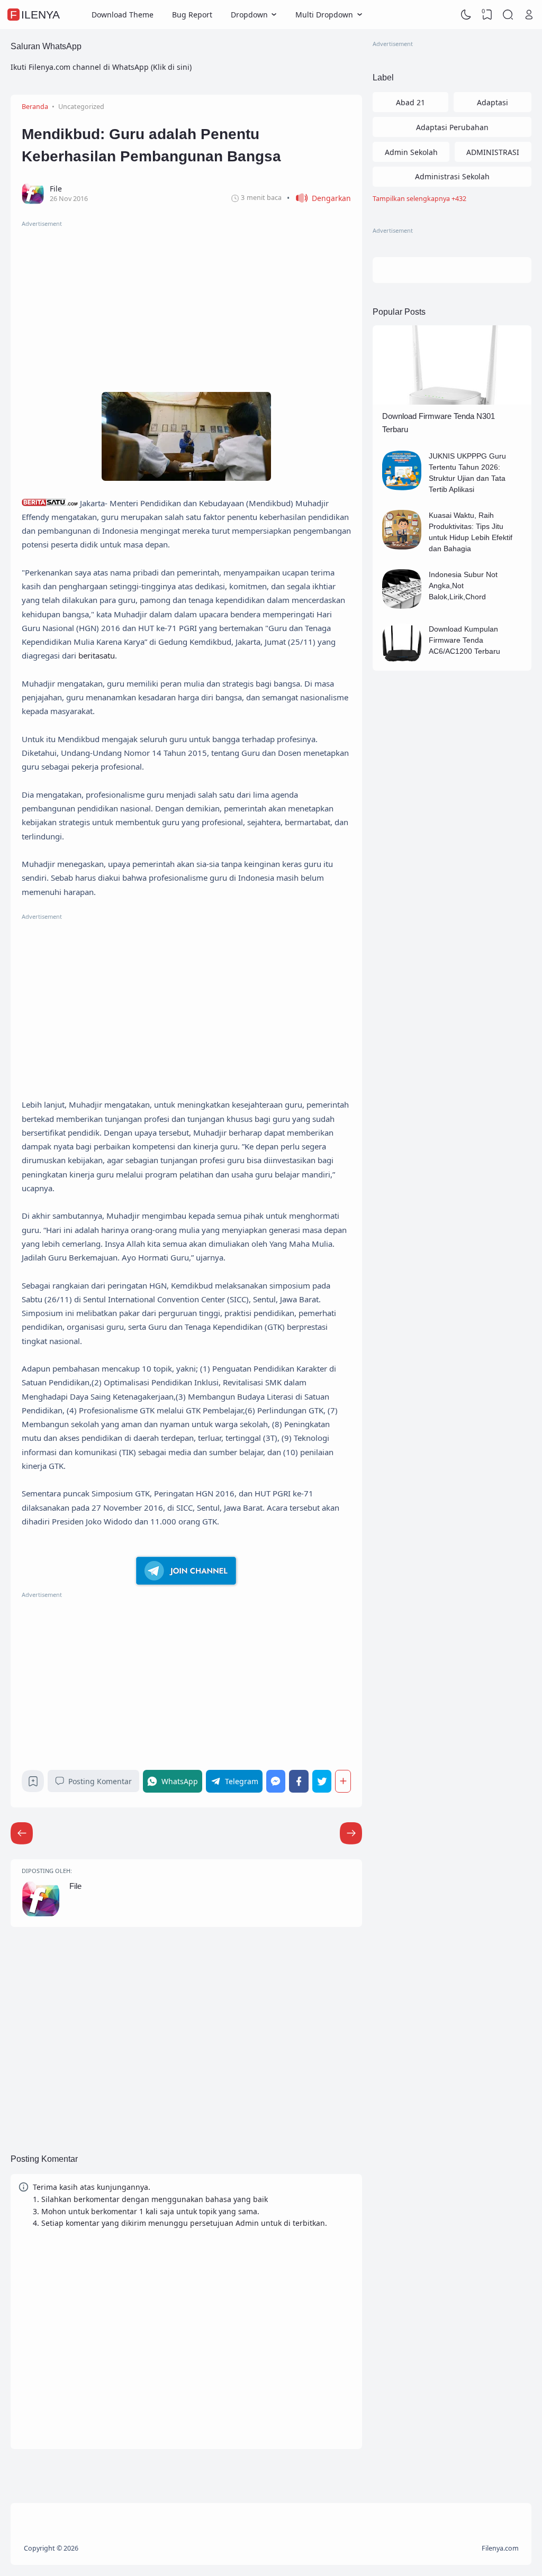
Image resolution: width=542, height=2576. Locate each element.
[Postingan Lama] (22, 1833)
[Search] (508, 15)
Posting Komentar (100, 1781)
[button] (319, 198)
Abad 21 (410, 102)
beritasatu (97, 655)
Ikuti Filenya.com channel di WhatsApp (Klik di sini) (101, 67)
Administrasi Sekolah (452, 176)
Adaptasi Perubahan (452, 127)
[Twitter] (322, 1781)
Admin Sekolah (411, 152)
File (75, 1886)
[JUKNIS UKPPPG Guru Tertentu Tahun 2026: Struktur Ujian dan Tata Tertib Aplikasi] (402, 487)
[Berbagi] (343, 1781)
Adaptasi (493, 102)
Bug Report (192, 15)
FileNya (35, 15)
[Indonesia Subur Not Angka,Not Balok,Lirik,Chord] (402, 606)
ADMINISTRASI (493, 152)
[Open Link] (529, 15)
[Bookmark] (33, 1784)
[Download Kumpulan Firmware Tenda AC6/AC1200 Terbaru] (402, 660)
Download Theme (123, 15)
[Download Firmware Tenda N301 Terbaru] (452, 402)
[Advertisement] (186, 303)
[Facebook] (299, 1781)
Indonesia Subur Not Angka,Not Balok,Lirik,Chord (463, 586)
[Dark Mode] (466, 15)
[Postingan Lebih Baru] (351, 1833)
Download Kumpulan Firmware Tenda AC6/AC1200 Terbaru (464, 640)
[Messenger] (276, 1781)
